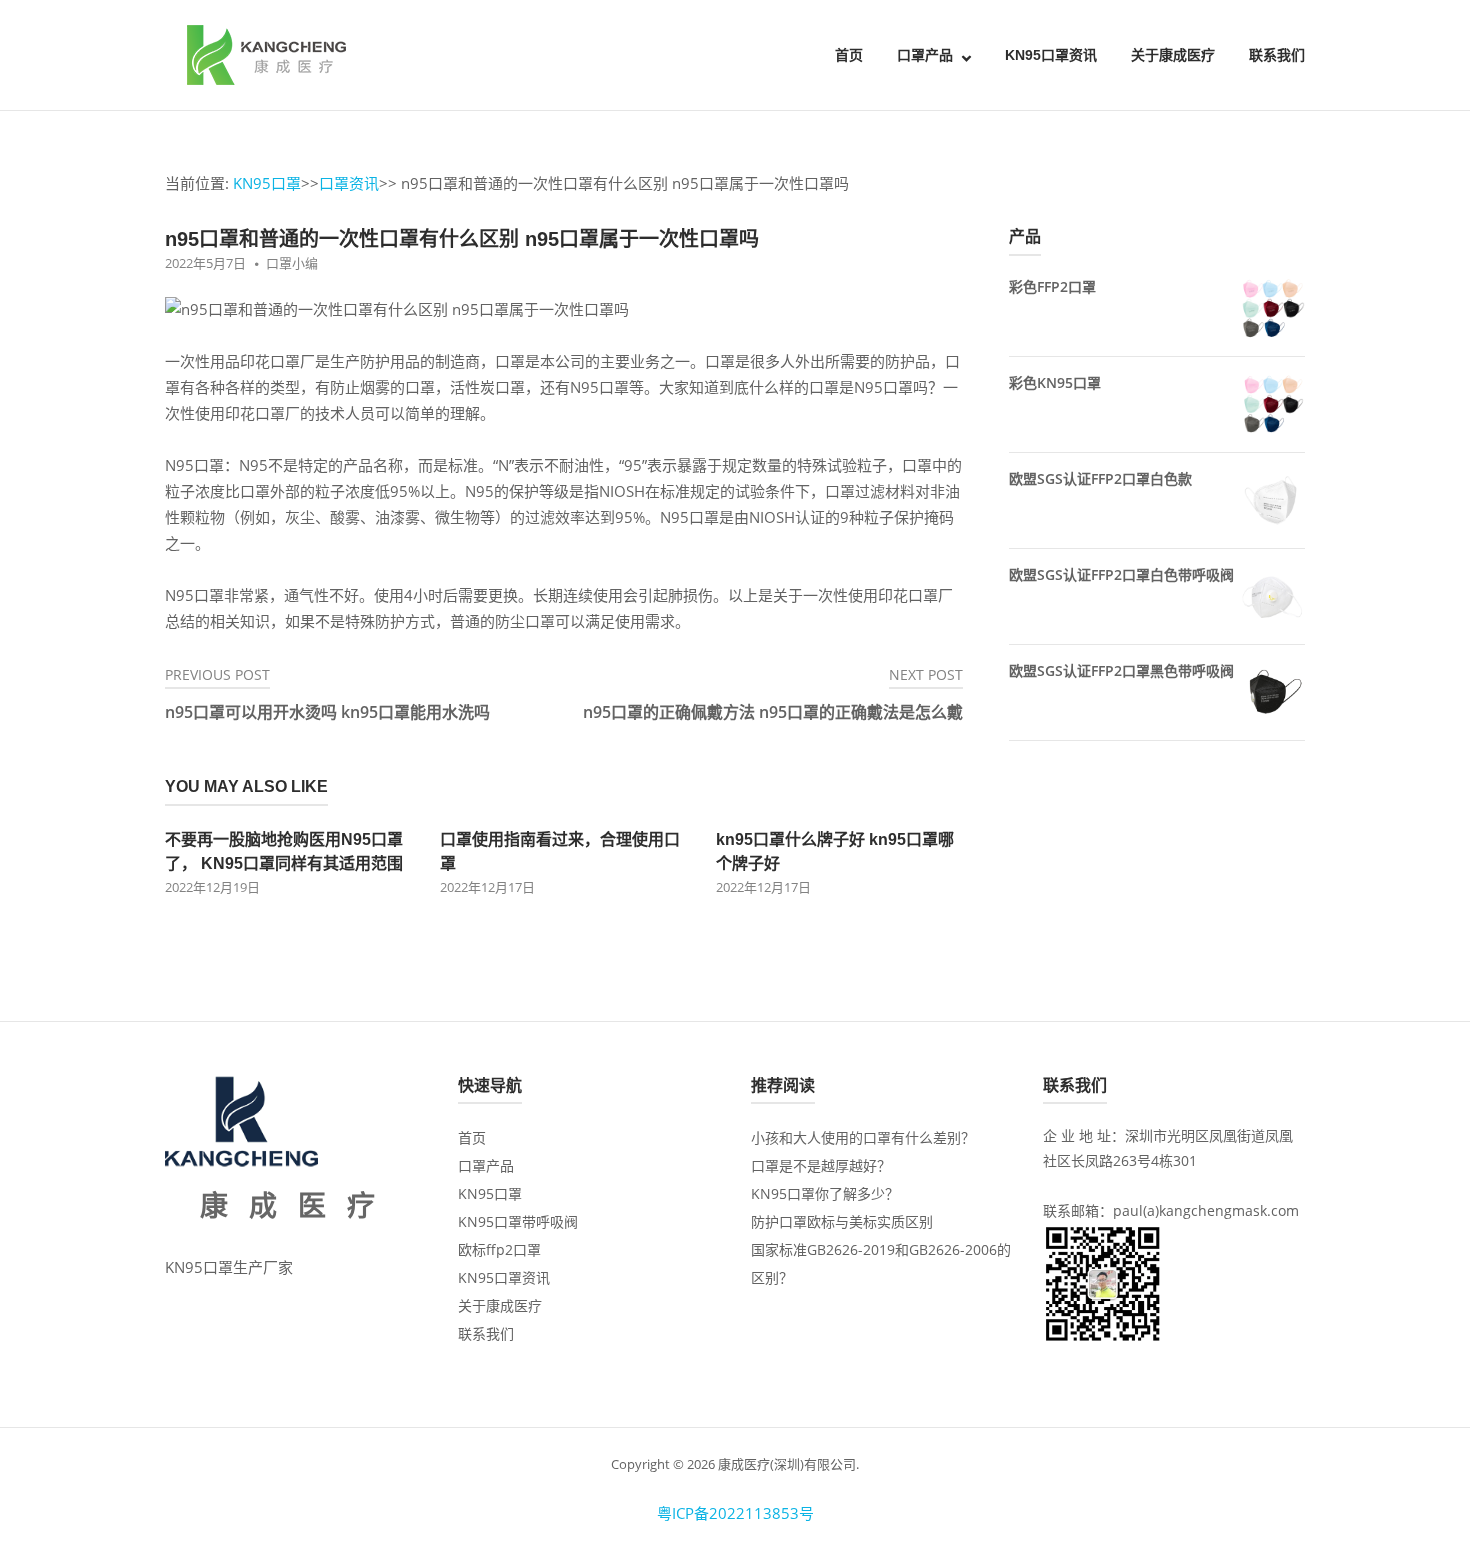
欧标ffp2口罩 (499, 1249)
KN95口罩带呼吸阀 (518, 1221)
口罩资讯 (349, 183)
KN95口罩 (267, 183)
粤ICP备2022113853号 (735, 1513)
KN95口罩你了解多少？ (825, 1193)
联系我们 (1277, 55)
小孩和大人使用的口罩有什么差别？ (863, 1137)
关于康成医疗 (1173, 55)
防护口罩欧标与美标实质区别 (842, 1221)
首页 (849, 55)
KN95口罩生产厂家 (229, 1267)
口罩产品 (925, 55)
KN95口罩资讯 (1051, 55)
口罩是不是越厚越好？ (821, 1165)
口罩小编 (292, 263)
